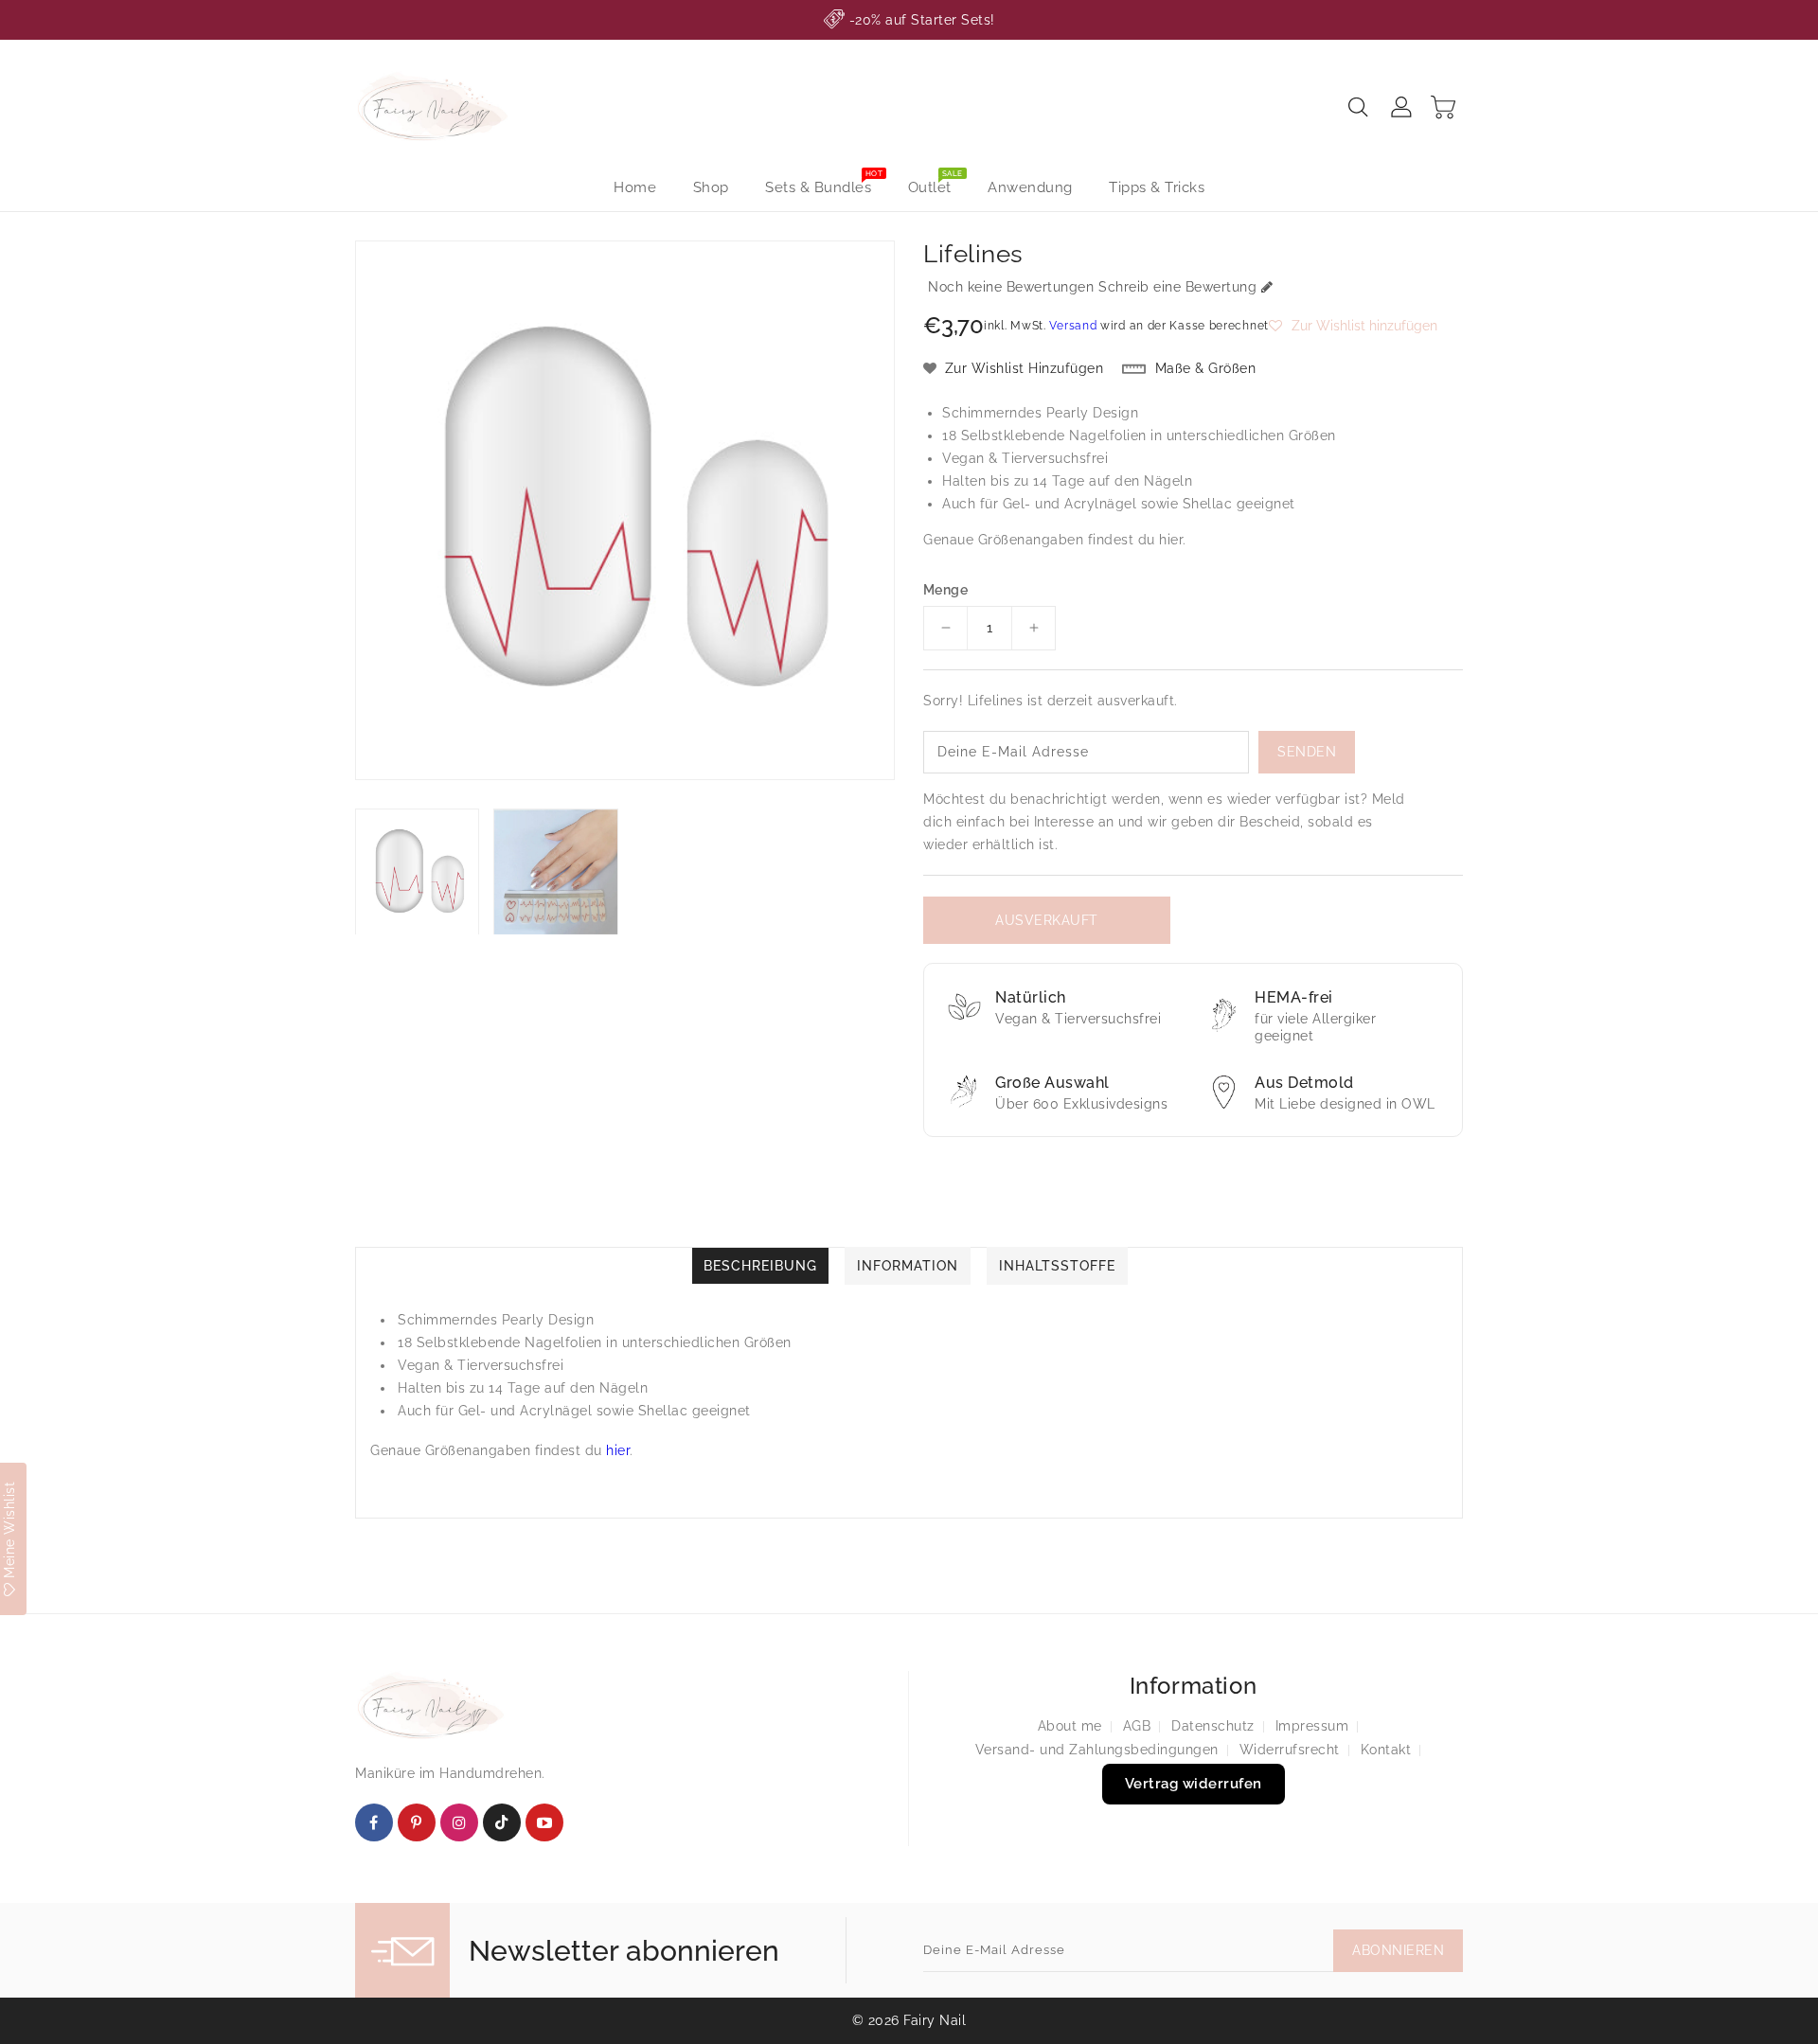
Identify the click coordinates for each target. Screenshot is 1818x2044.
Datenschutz (1213, 1726)
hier (1171, 540)
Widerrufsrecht (1290, 1750)
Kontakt (1386, 1750)
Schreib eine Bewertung (1177, 287)
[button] (1353, 326)
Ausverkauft (1047, 920)
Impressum (1312, 1726)
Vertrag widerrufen (1194, 1784)
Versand (1073, 326)
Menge (945, 590)
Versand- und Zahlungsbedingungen (1097, 1750)
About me (1070, 1726)
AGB (1137, 1726)
